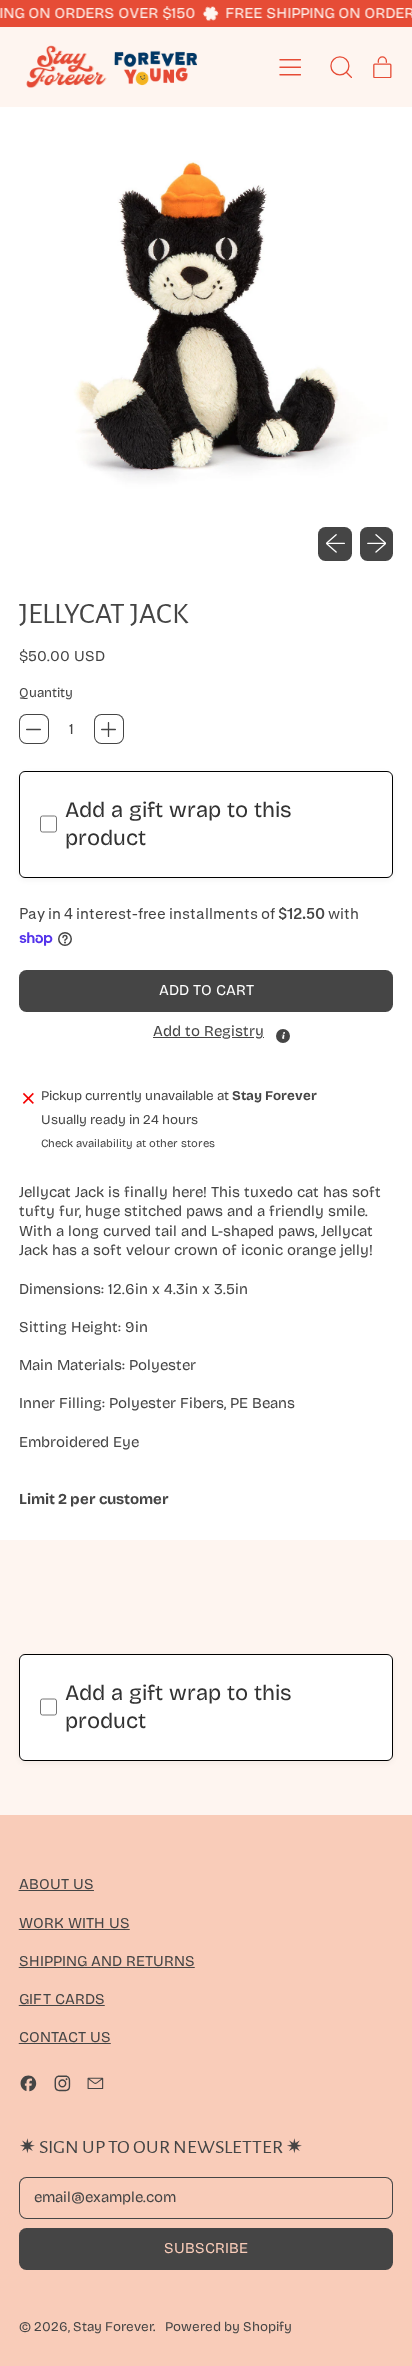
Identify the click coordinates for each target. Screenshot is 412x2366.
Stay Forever (113, 2327)
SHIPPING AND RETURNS (107, 1961)
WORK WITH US (74, 1923)
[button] (206, 324)
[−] (34, 729)
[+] (109, 729)
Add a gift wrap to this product (178, 824)
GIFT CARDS (62, 1999)
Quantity (46, 693)
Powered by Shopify (228, 2327)
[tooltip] (283, 1036)
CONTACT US (65, 2037)
